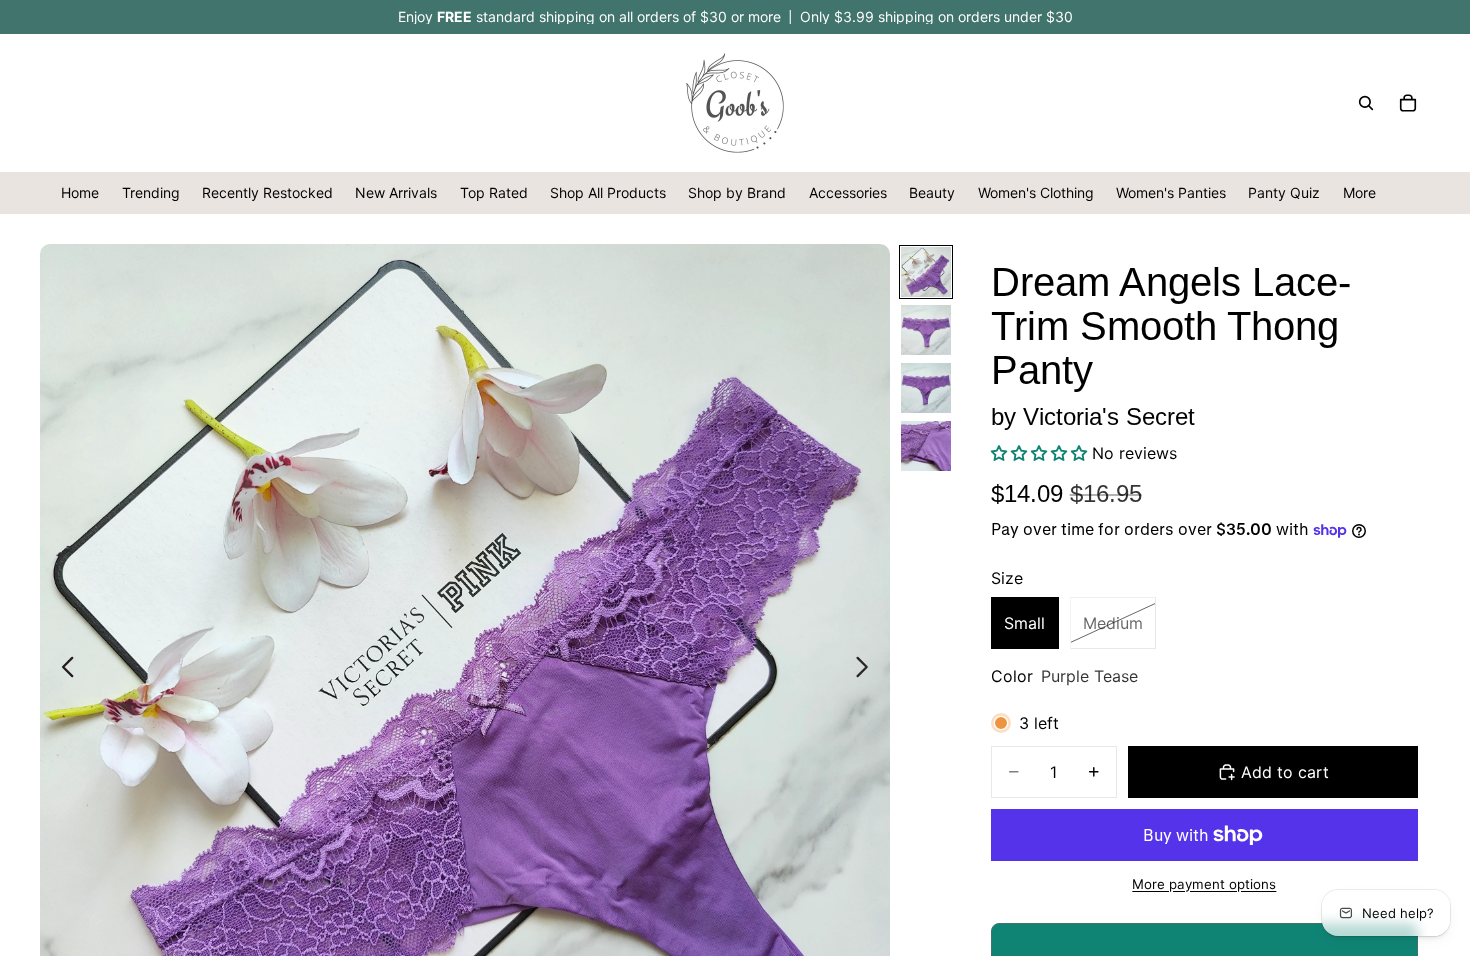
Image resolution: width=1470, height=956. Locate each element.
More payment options (1204, 884)
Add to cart (1285, 772)
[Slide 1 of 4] (926, 272)
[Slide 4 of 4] (926, 446)
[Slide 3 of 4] (926, 388)
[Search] (1366, 103)
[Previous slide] (62, 669)
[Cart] (1408, 103)
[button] (1041, 453)
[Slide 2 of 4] (926, 330)
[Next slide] (867, 669)
